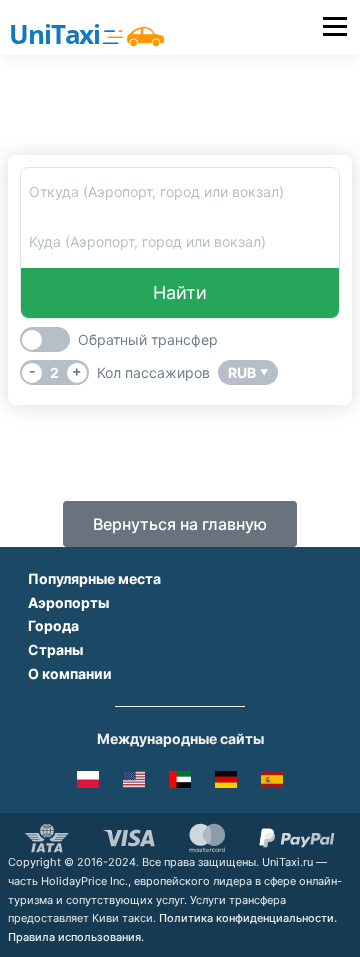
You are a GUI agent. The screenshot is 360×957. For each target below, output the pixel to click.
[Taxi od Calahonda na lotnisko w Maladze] (88, 783)
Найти (180, 292)
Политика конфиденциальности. (248, 918)
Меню (334, 27)
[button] (180, 524)
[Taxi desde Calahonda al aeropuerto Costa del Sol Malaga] (272, 783)
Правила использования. (76, 937)
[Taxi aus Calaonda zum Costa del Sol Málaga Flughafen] (226, 783)
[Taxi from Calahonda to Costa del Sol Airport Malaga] (134, 783)
